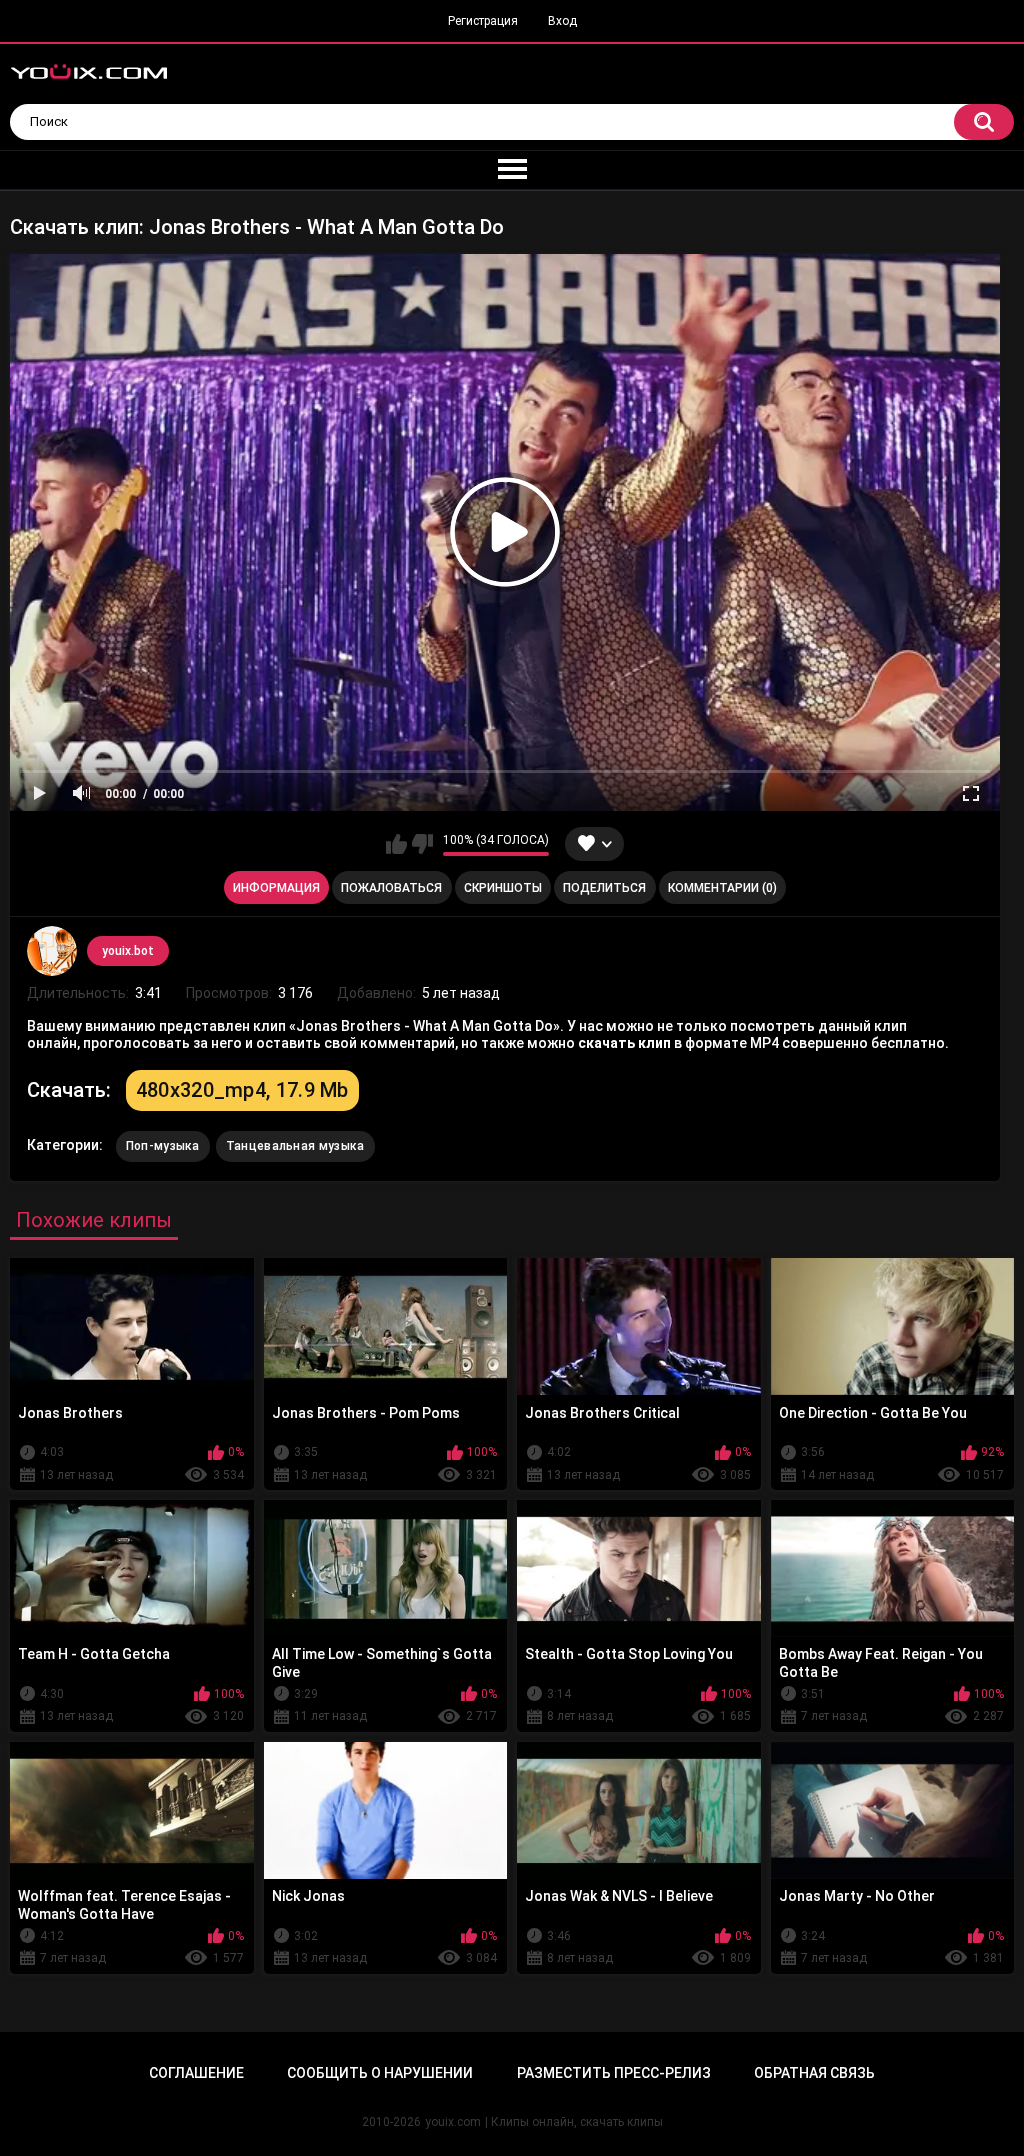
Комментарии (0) (722, 888)
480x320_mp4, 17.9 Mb (242, 1090)
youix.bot (128, 951)
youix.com (453, 2122)
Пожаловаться (391, 888)
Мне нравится (396, 844)
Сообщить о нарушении (380, 2073)
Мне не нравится (422, 844)
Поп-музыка (163, 1146)
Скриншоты (503, 888)
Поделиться (604, 888)
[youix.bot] (52, 951)
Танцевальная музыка (295, 1146)
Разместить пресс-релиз (614, 2073)
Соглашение (196, 2073)
